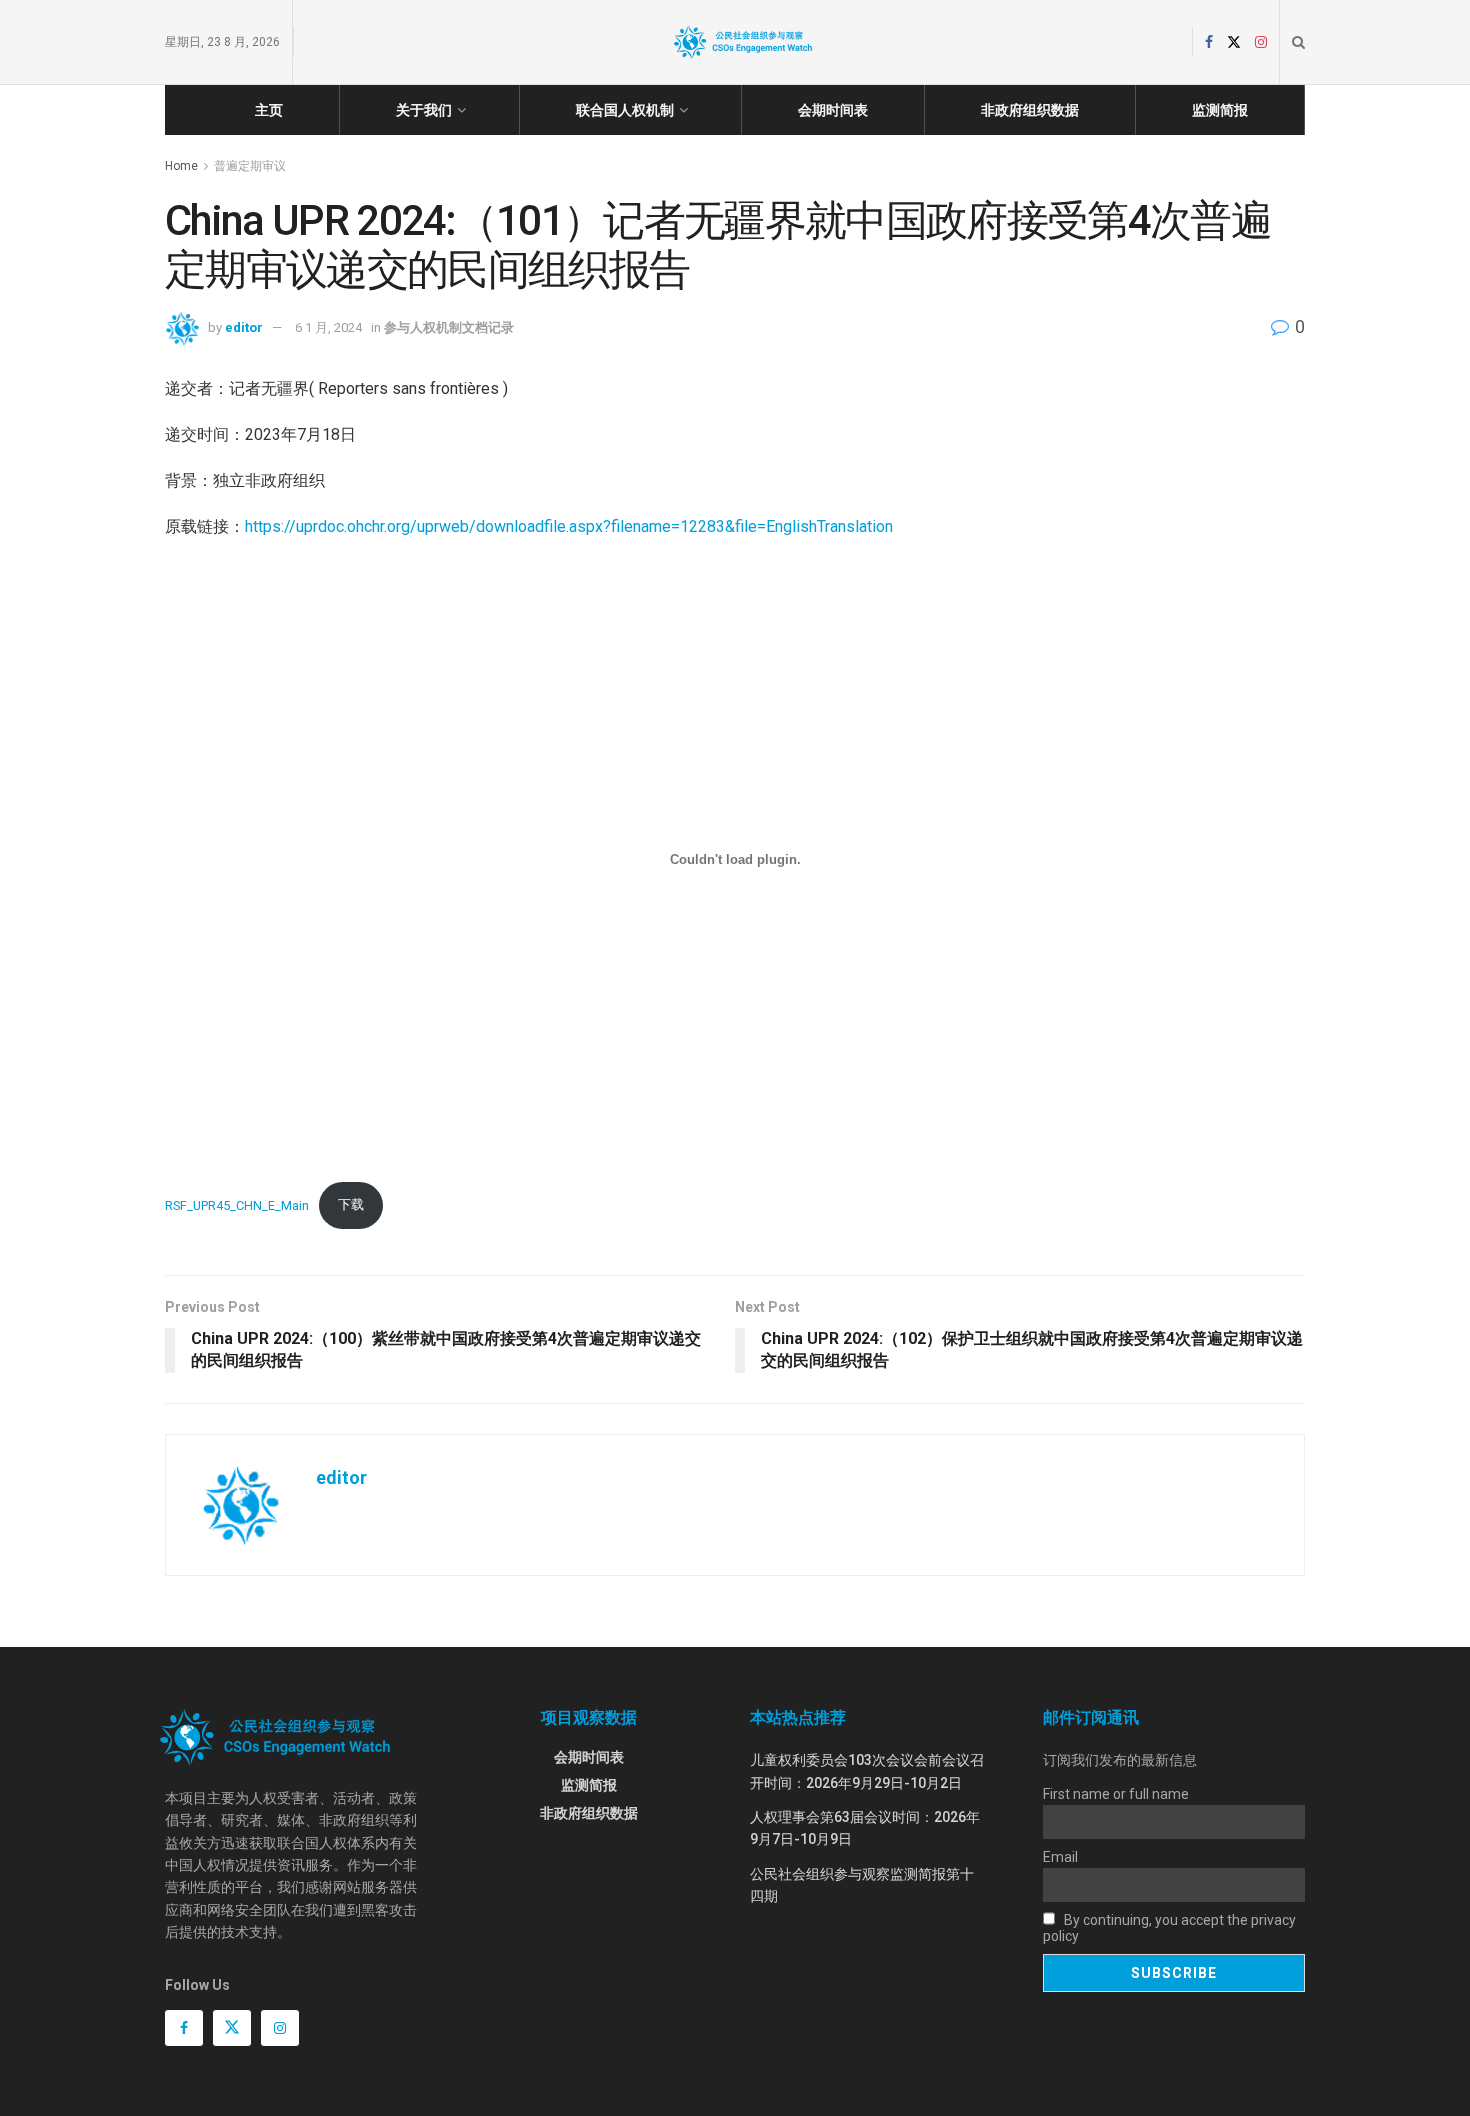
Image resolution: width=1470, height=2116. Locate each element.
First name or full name (1116, 1794)
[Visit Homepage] (743, 42)
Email (1060, 1857)
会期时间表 (833, 110)
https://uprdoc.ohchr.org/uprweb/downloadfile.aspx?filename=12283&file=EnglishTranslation (569, 526)
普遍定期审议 (250, 166)
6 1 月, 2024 (328, 327)
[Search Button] (1298, 42)
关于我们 (424, 110)
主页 (269, 110)
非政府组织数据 (1030, 110)
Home (181, 166)
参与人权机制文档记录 (449, 327)
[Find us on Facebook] (1209, 42)
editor (244, 327)
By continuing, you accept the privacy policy (1169, 1928)
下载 (351, 1204)
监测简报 (1220, 110)
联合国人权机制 (625, 110)
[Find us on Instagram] (1261, 42)
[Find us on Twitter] (1234, 42)
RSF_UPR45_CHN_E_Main (237, 1204)
